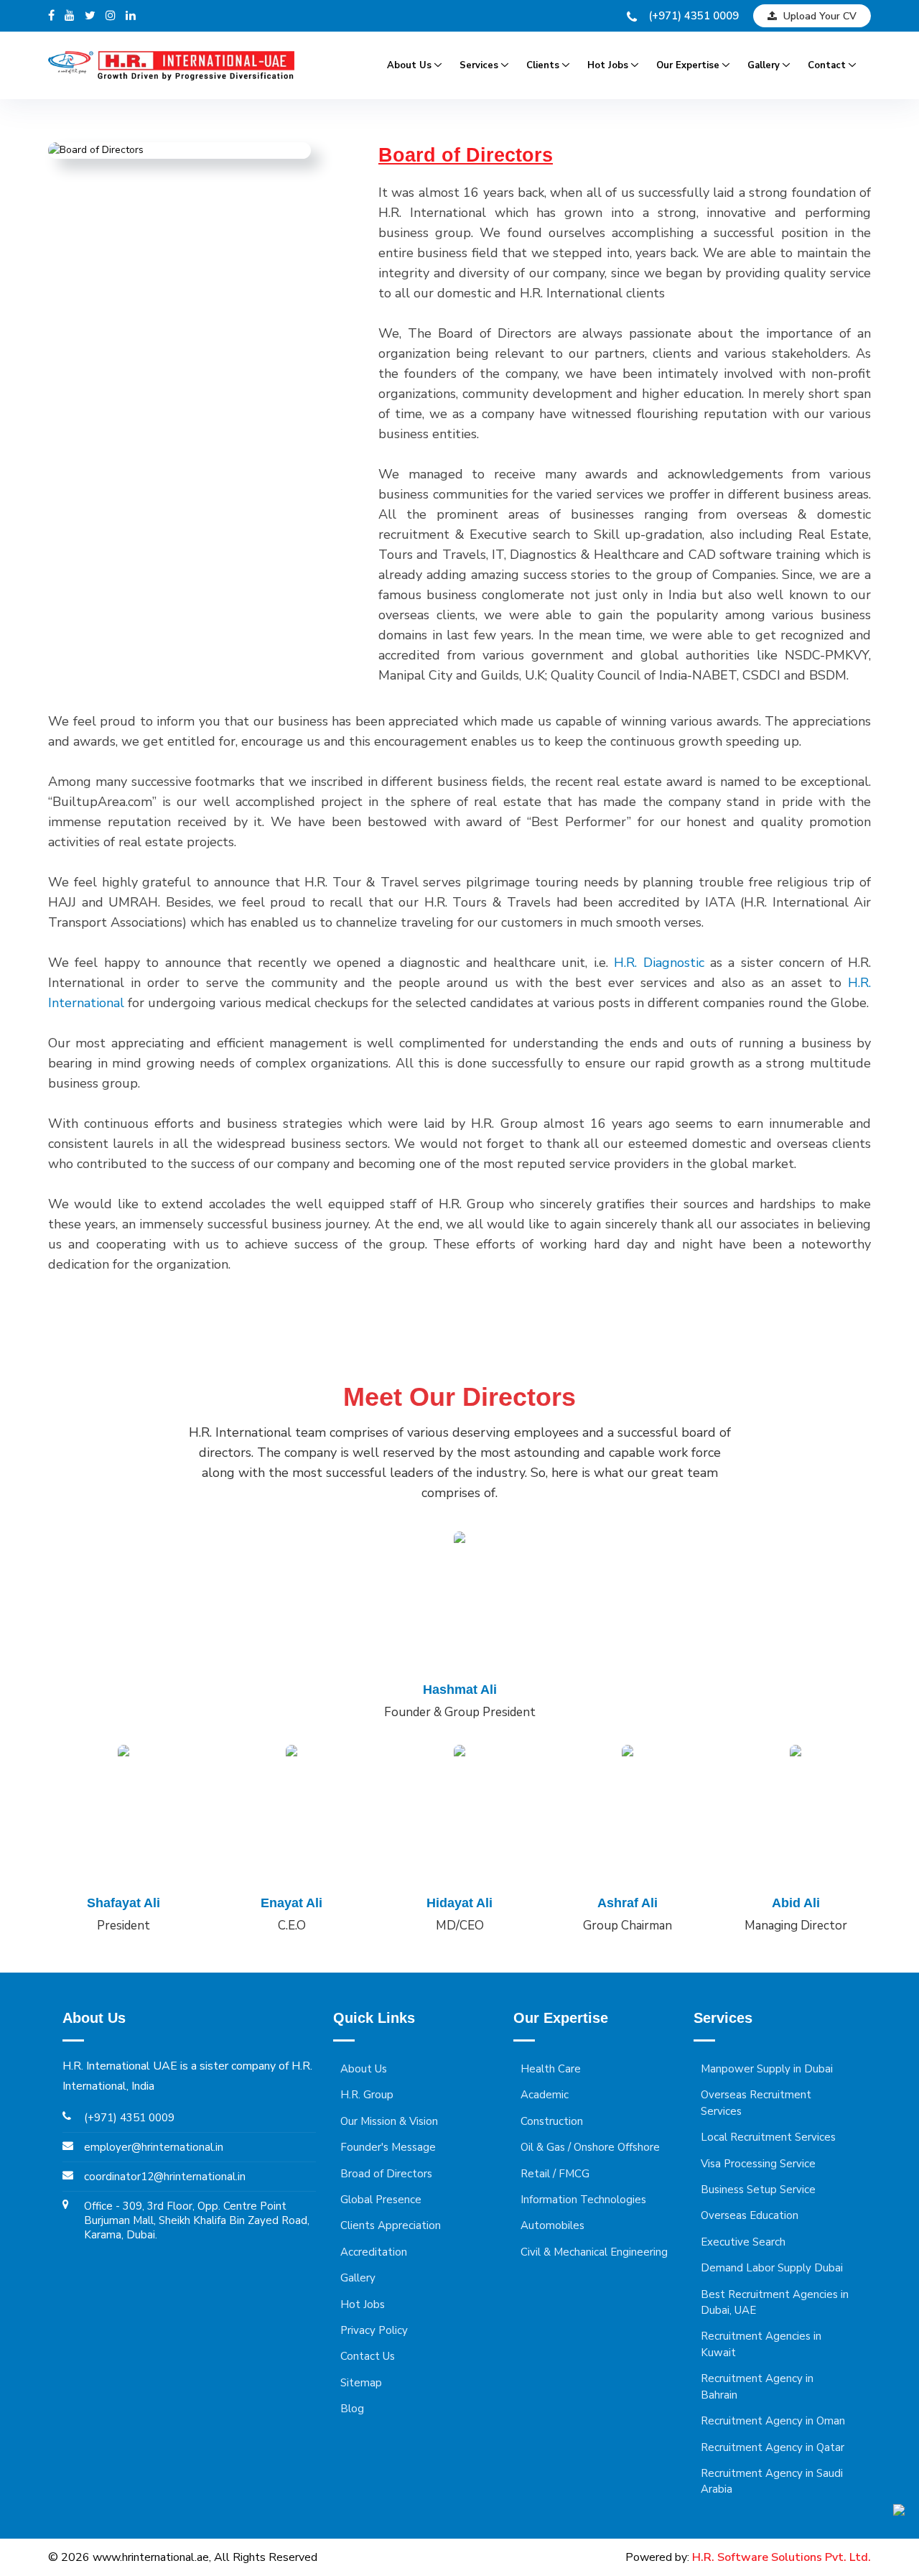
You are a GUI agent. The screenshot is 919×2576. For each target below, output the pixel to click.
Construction (552, 2121)
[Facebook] (51, 16)
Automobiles (552, 2225)
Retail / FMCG (555, 2174)
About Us (409, 65)
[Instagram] (111, 16)
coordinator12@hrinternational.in (165, 2177)
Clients (543, 65)
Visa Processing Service (758, 2164)
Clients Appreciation (391, 2225)
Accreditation (374, 2252)
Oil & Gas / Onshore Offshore (590, 2147)
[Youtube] (70, 16)
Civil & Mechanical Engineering (594, 2252)
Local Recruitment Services (768, 2137)
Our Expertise (688, 65)
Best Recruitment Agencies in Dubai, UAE (775, 2302)
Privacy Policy (374, 2330)
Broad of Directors (386, 2174)
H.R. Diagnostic (659, 963)
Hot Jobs (608, 65)
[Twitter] (90, 16)
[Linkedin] (131, 16)
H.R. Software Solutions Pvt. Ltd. (782, 2557)
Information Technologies (583, 2200)
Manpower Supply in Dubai (767, 2069)
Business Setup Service (758, 2190)
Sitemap (361, 2383)
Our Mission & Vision (389, 2121)
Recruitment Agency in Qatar (773, 2447)
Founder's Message (388, 2147)
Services (479, 65)
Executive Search (743, 2242)
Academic (545, 2095)
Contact (827, 65)
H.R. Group (367, 2095)
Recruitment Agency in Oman (773, 2421)
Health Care (551, 2069)
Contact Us (368, 2356)
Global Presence (381, 2200)
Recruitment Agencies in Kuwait (761, 2344)
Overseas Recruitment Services (756, 2103)
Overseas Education (750, 2215)
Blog (352, 2409)
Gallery (764, 65)
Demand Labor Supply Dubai (772, 2268)
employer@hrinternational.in (154, 2147)
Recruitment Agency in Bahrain (757, 2386)
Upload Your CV (818, 16)
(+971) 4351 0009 (694, 16)
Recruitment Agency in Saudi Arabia (772, 2481)
